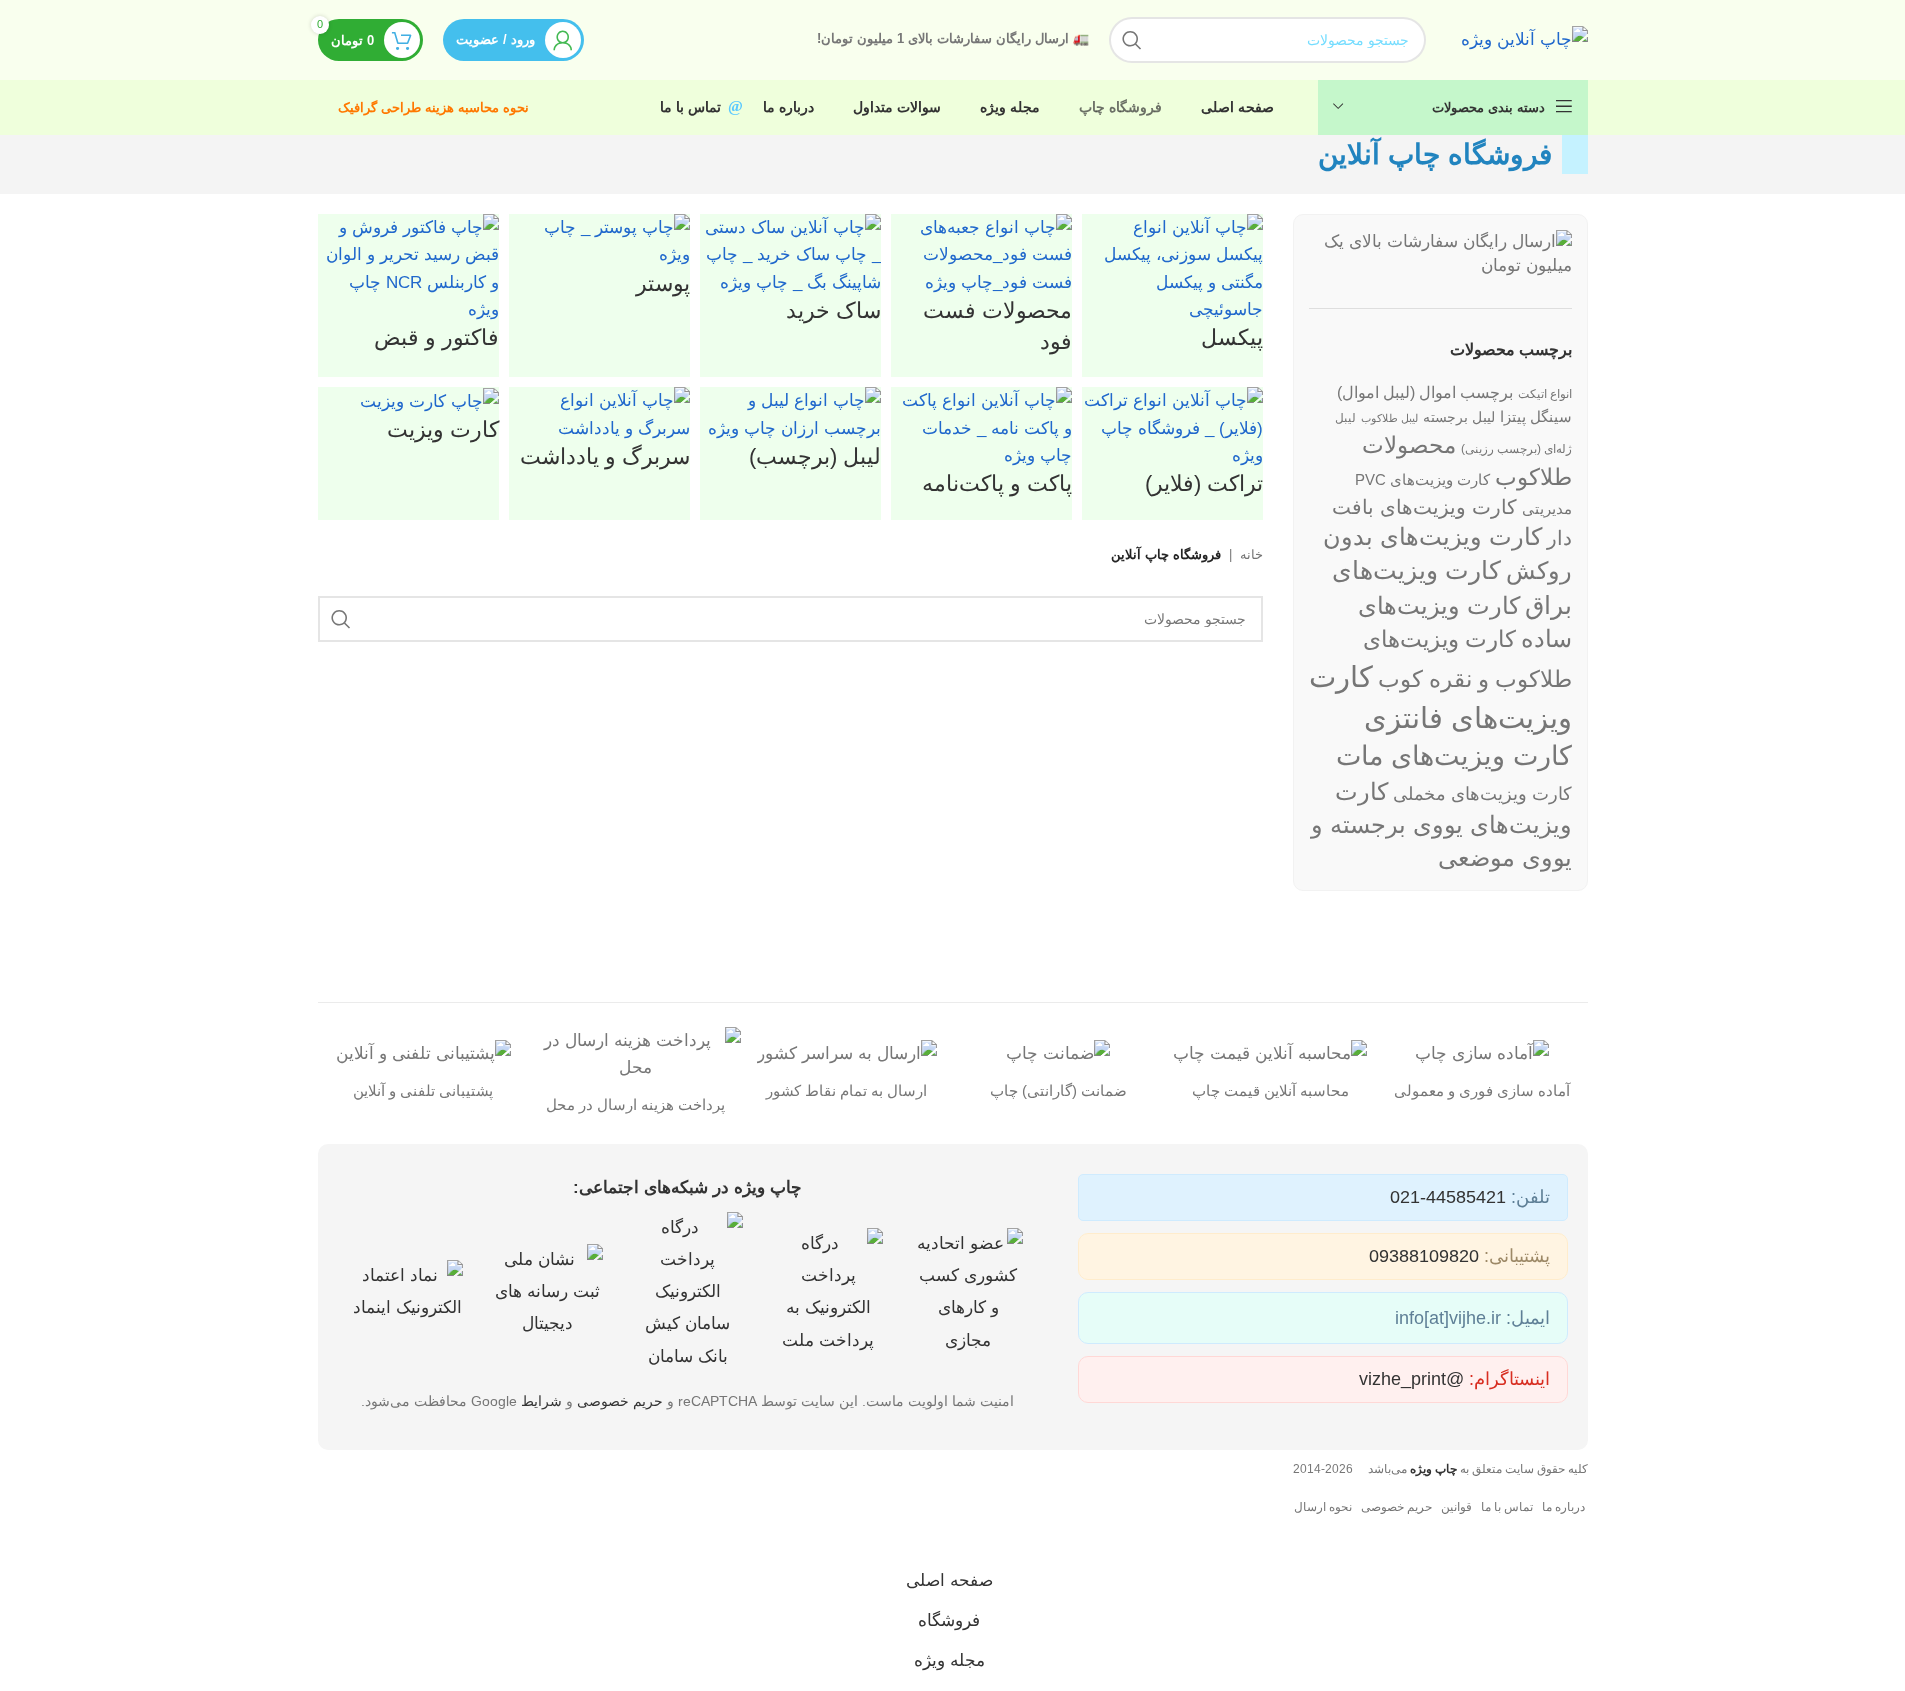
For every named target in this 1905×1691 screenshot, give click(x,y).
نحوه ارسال (1323, 1507)
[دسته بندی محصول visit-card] (790, 367)
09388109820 (1424, 1256)
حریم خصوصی (620, 1401)
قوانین (1456, 1507)
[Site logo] (1524, 38)
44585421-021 (1448, 1197)
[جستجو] (1132, 40)
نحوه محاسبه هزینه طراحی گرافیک (433, 107)
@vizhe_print (1411, 1379)
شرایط (541, 1401)
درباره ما (1563, 1507)
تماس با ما (1507, 1507)
